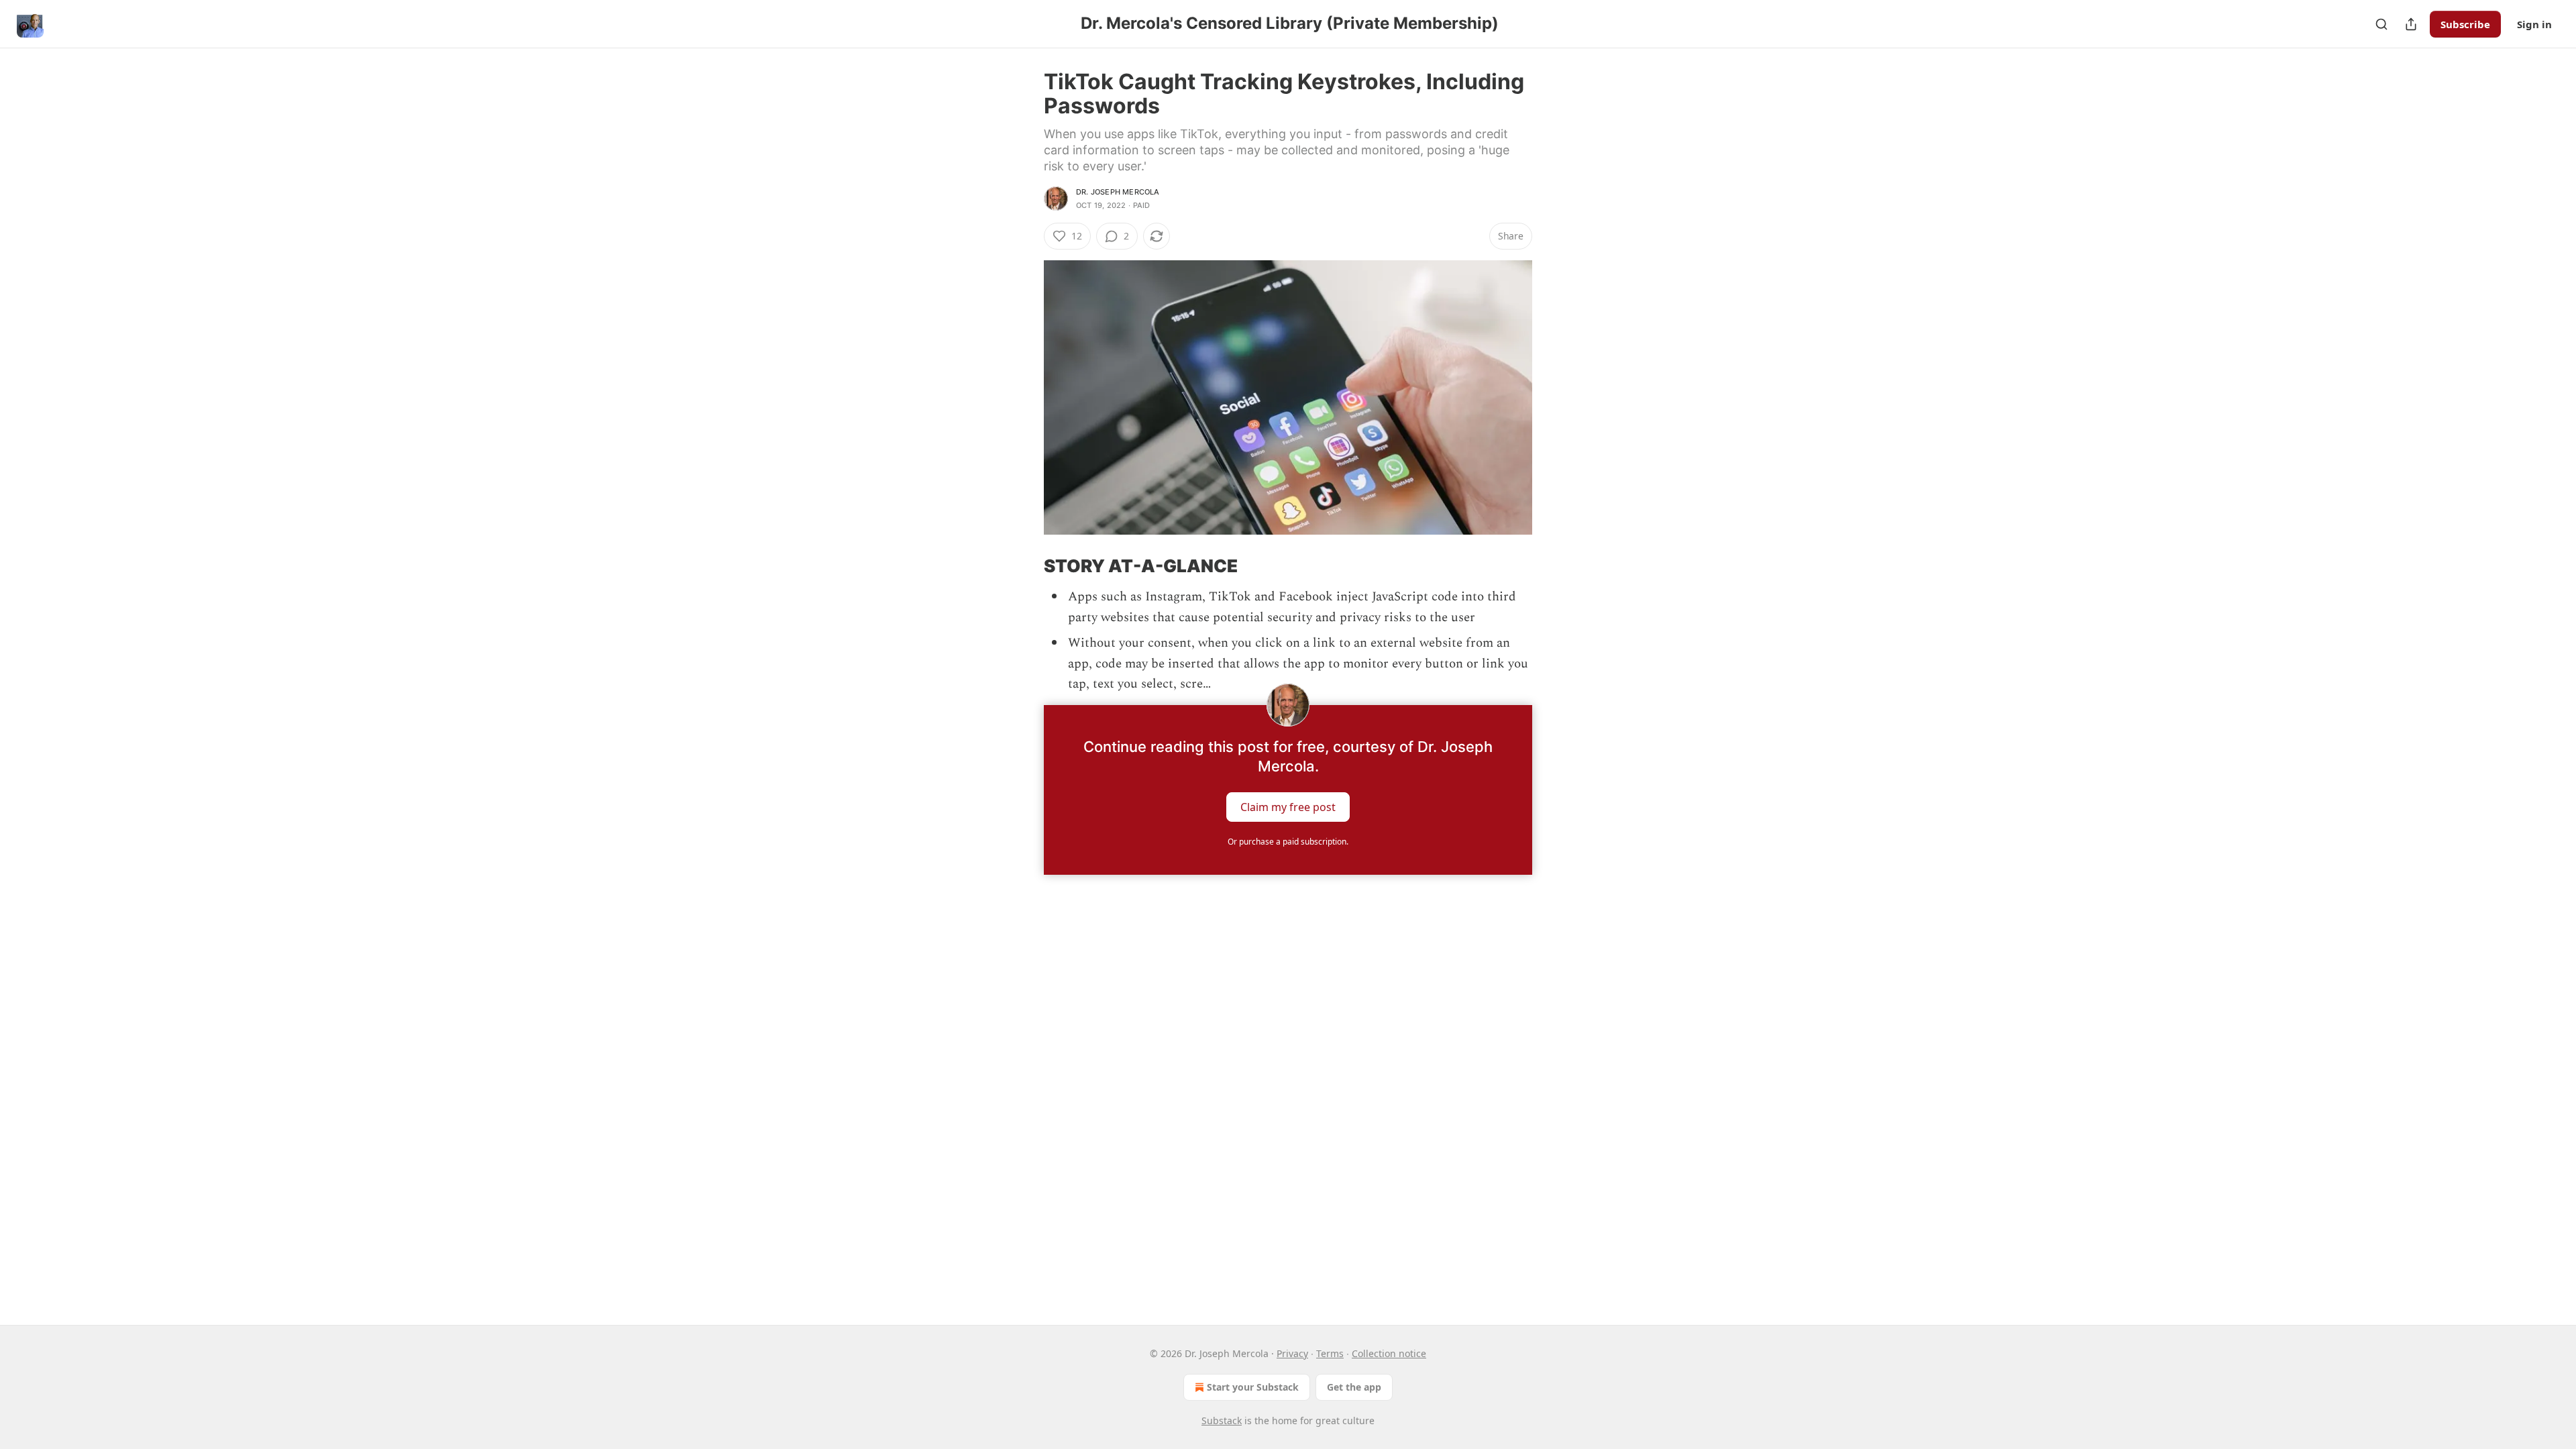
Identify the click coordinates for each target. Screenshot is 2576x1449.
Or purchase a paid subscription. (1288, 842)
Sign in (2534, 24)
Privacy (1292, 1353)
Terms (1330, 1353)
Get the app (1354, 1387)
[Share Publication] (2411, 24)
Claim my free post (1288, 807)
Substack (1222, 1420)
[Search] (2381, 24)
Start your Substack (1253, 1387)
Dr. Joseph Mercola (1118, 192)
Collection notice (1389, 1353)
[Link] (1025, 566)
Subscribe (2465, 24)
